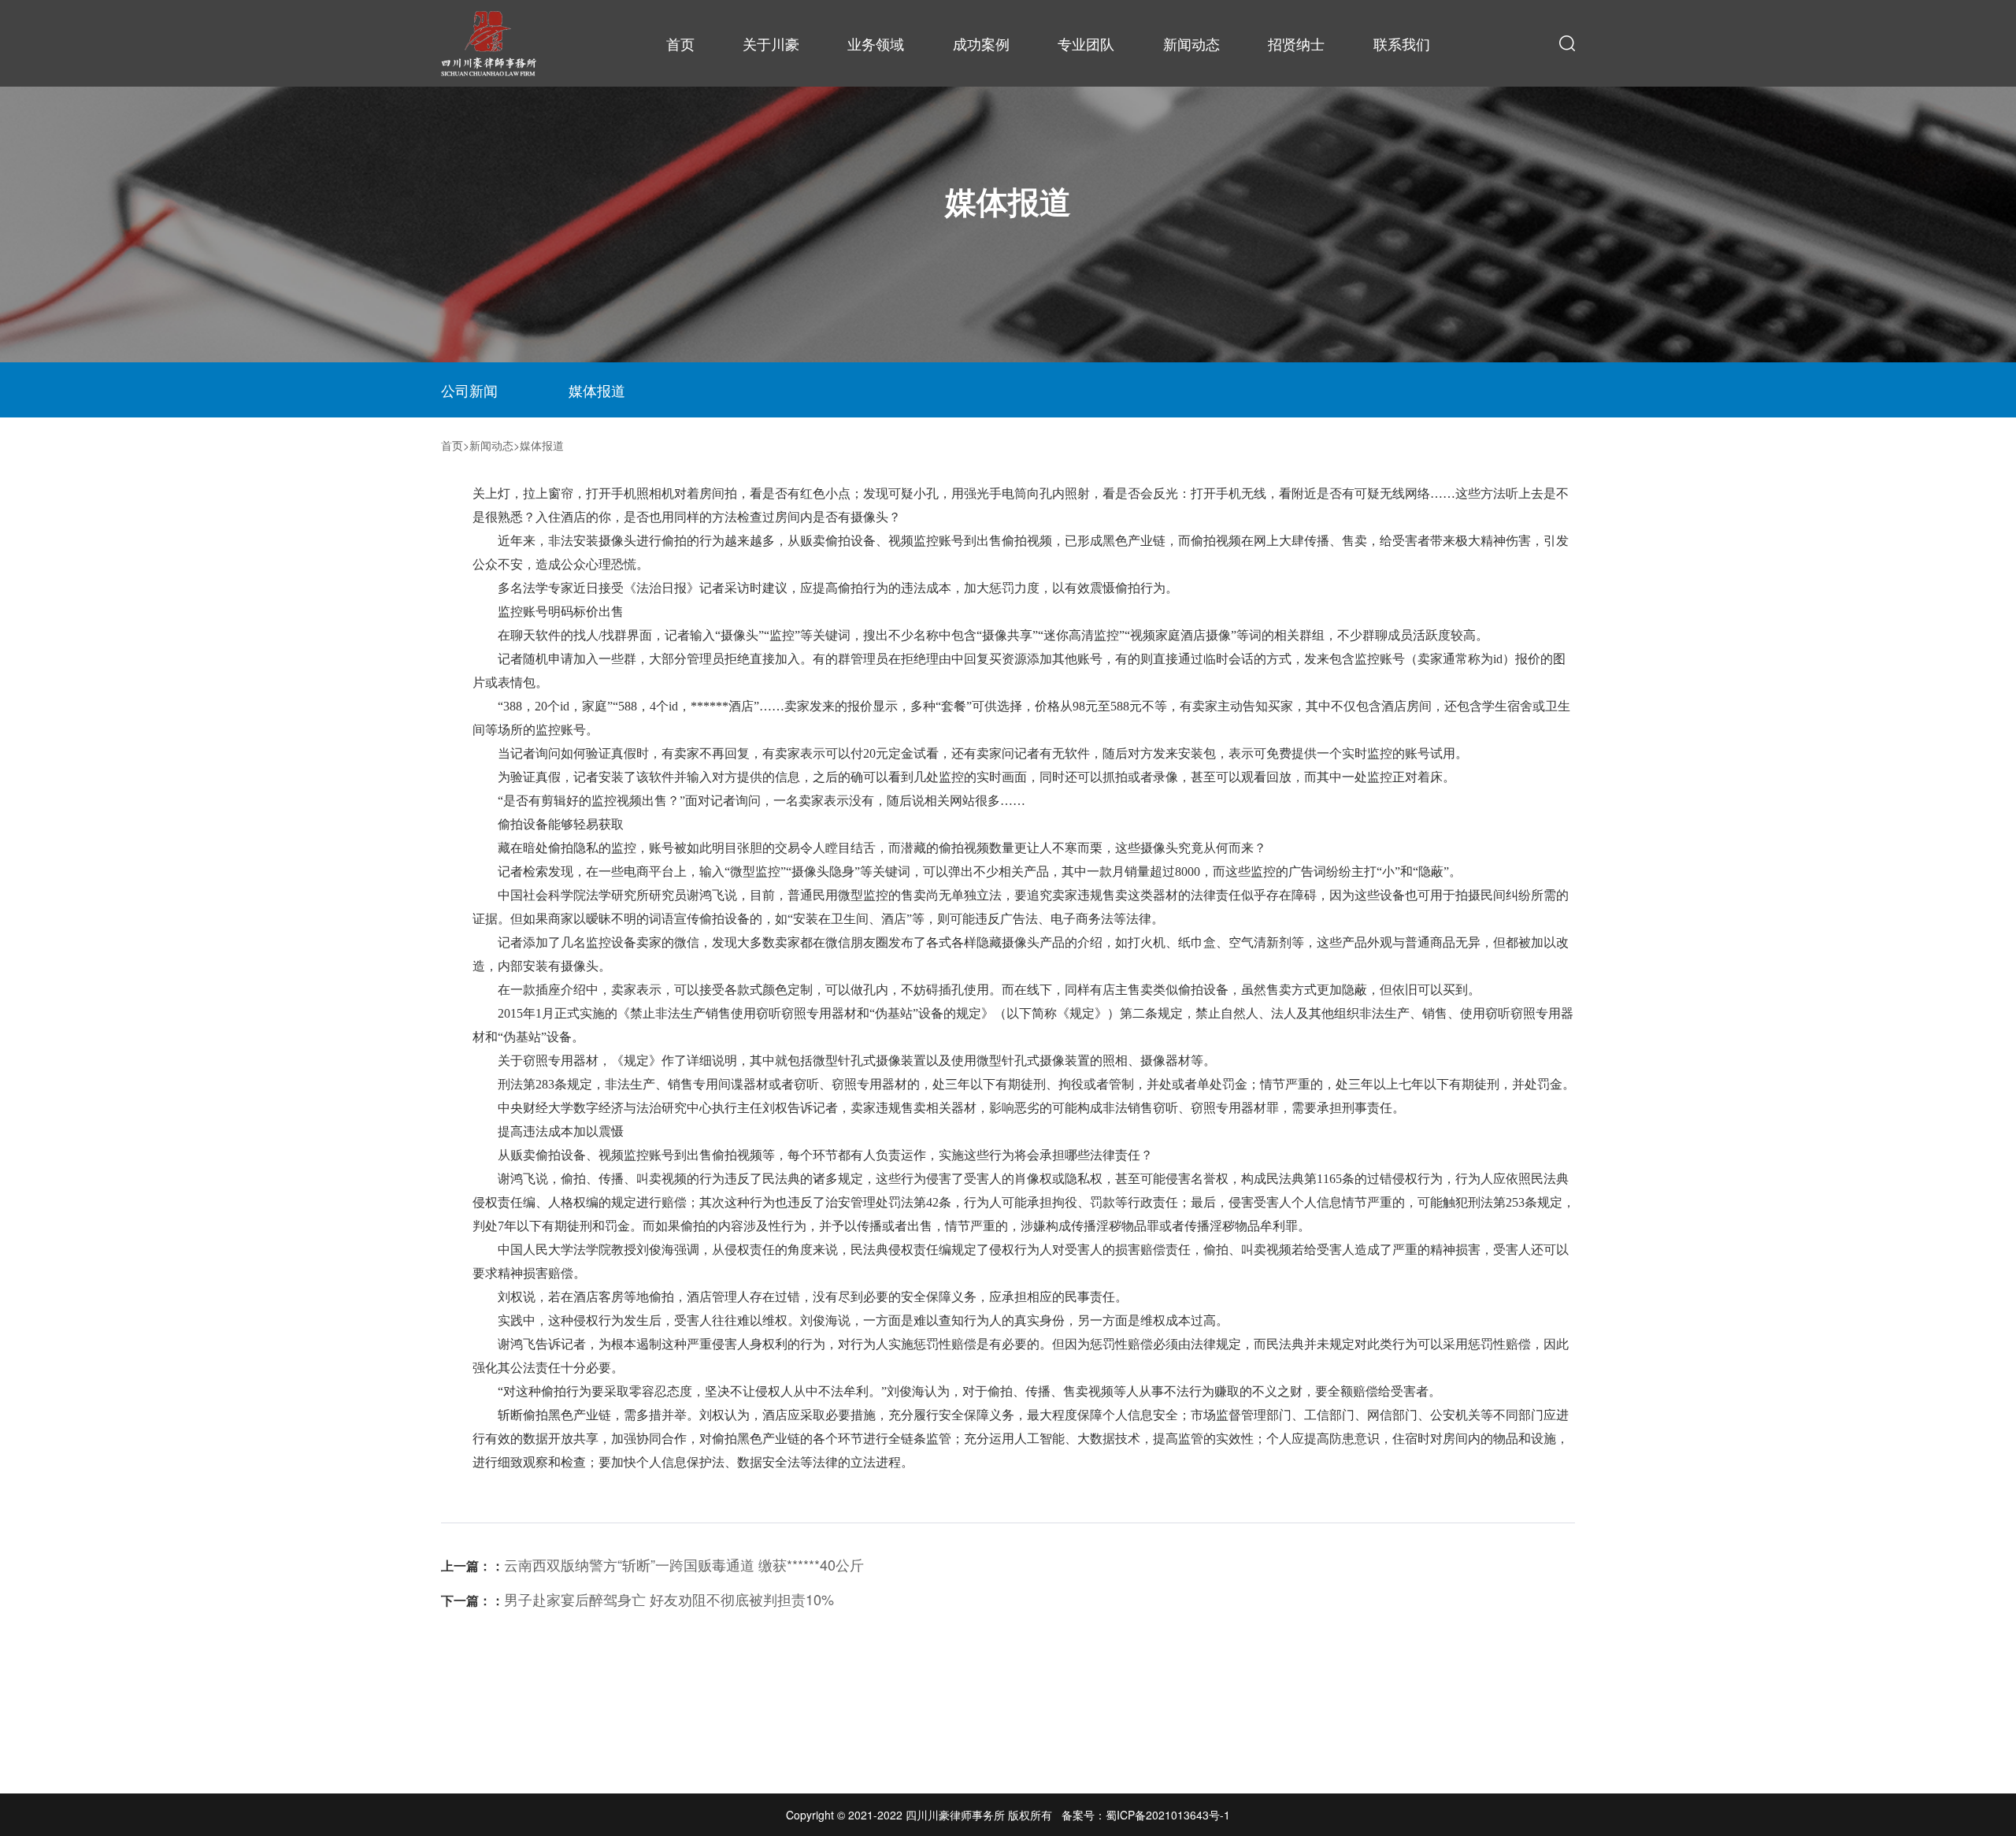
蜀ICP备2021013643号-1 (1168, 1815)
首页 (680, 43)
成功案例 (981, 43)
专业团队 (1086, 43)
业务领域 (876, 43)
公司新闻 (469, 390)
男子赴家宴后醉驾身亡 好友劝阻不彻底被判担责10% (637, 1599)
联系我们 (1402, 43)
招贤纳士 (1296, 43)
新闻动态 (1191, 43)
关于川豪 (771, 43)
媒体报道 (597, 390)
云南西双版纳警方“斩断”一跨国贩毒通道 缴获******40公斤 (652, 1564)
